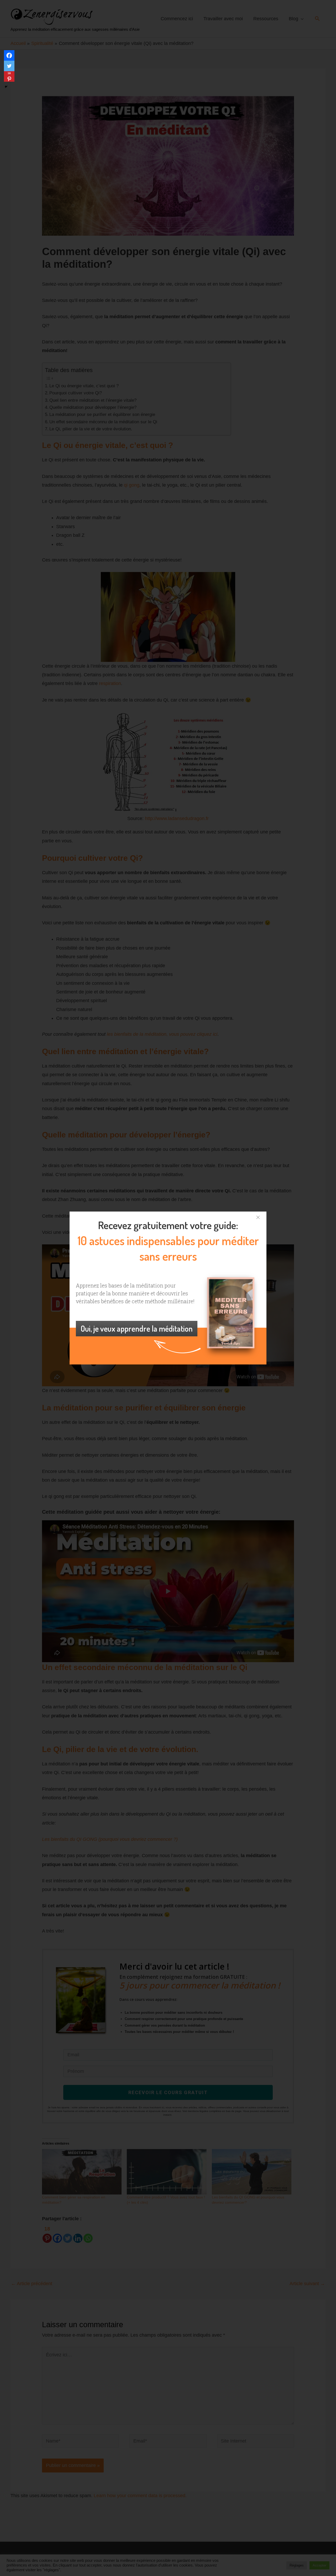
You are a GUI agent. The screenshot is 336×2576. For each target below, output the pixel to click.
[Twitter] (9, 66)
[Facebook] (9, 55)
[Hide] (6, 87)
